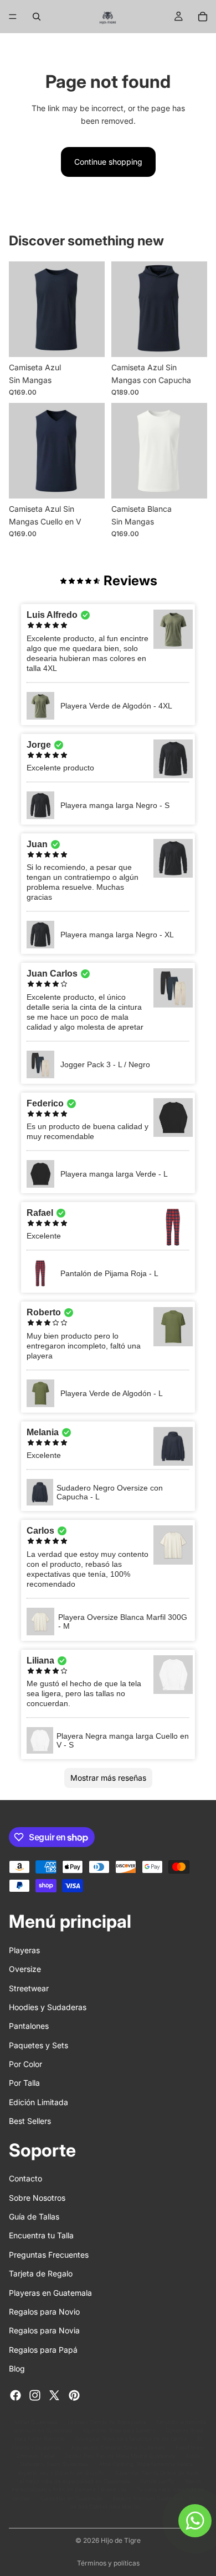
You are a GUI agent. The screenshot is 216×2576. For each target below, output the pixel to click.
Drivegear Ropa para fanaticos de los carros (131, 2439)
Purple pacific (157, 2481)
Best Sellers (30, 2121)
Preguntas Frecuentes (49, 2255)
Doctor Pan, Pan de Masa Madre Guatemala (120, 2456)
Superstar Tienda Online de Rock (156, 2473)
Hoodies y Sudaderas (48, 2007)
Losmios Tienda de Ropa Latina (107, 2422)
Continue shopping (108, 162)
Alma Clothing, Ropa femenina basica (145, 2465)
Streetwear (29, 1988)
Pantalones (29, 2026)
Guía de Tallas (34, 2216)
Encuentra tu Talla (41, 2236)
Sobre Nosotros (37, 2198)
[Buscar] (37, 17)
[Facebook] (16, 2395)
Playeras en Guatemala (50, 2293)
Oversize (25, 1969)
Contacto (25, 2179)
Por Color (25, 2064)
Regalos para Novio (44, 2312)
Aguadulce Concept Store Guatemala (118, 2448)
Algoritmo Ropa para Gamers (119, 2430)
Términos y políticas (108, 2563)
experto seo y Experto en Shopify (61, 2473)
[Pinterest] (74, 2395)
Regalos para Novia (44, 2331)
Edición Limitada (38, 2102)
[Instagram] (35, 2395)
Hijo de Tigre (121, 2540)
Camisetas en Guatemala (71, 2498)
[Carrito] (203, 17)
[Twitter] (54, 2395)
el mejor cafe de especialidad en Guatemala (74, 2481)
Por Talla (24, 2083)
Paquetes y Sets (38, 2045)
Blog (17, 2368)
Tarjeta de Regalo (41, 2274)
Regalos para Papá (43, 2350)
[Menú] (13, 17)
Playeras (24, 1950)
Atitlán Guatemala (35, 2422)
